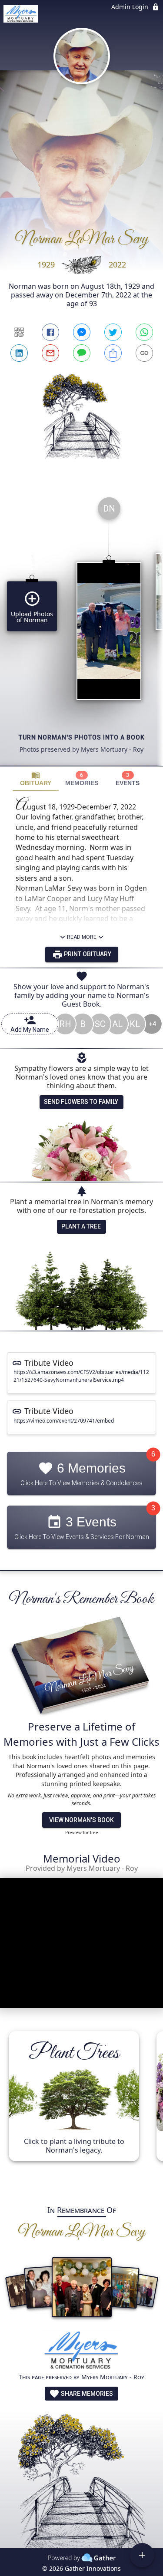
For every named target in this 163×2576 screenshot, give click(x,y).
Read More (82, 937)
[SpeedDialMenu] (142, 2555)
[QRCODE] (19, 332)
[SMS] (82, 353)
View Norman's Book (81, 1820)
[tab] (36, 779)
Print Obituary (87, 954)
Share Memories (86, 2394)
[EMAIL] (50, 353)
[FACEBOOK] (50, 332)
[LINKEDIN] (19, 353)
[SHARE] (113, 353)
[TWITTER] (113, 332)
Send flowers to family (81, 1102)
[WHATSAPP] (144, 332)
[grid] (81, 628)
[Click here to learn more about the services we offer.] (82, 2352)
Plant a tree (81, 1226)
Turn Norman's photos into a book (82, 737)
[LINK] (144, 353)
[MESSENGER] (82, 332)
